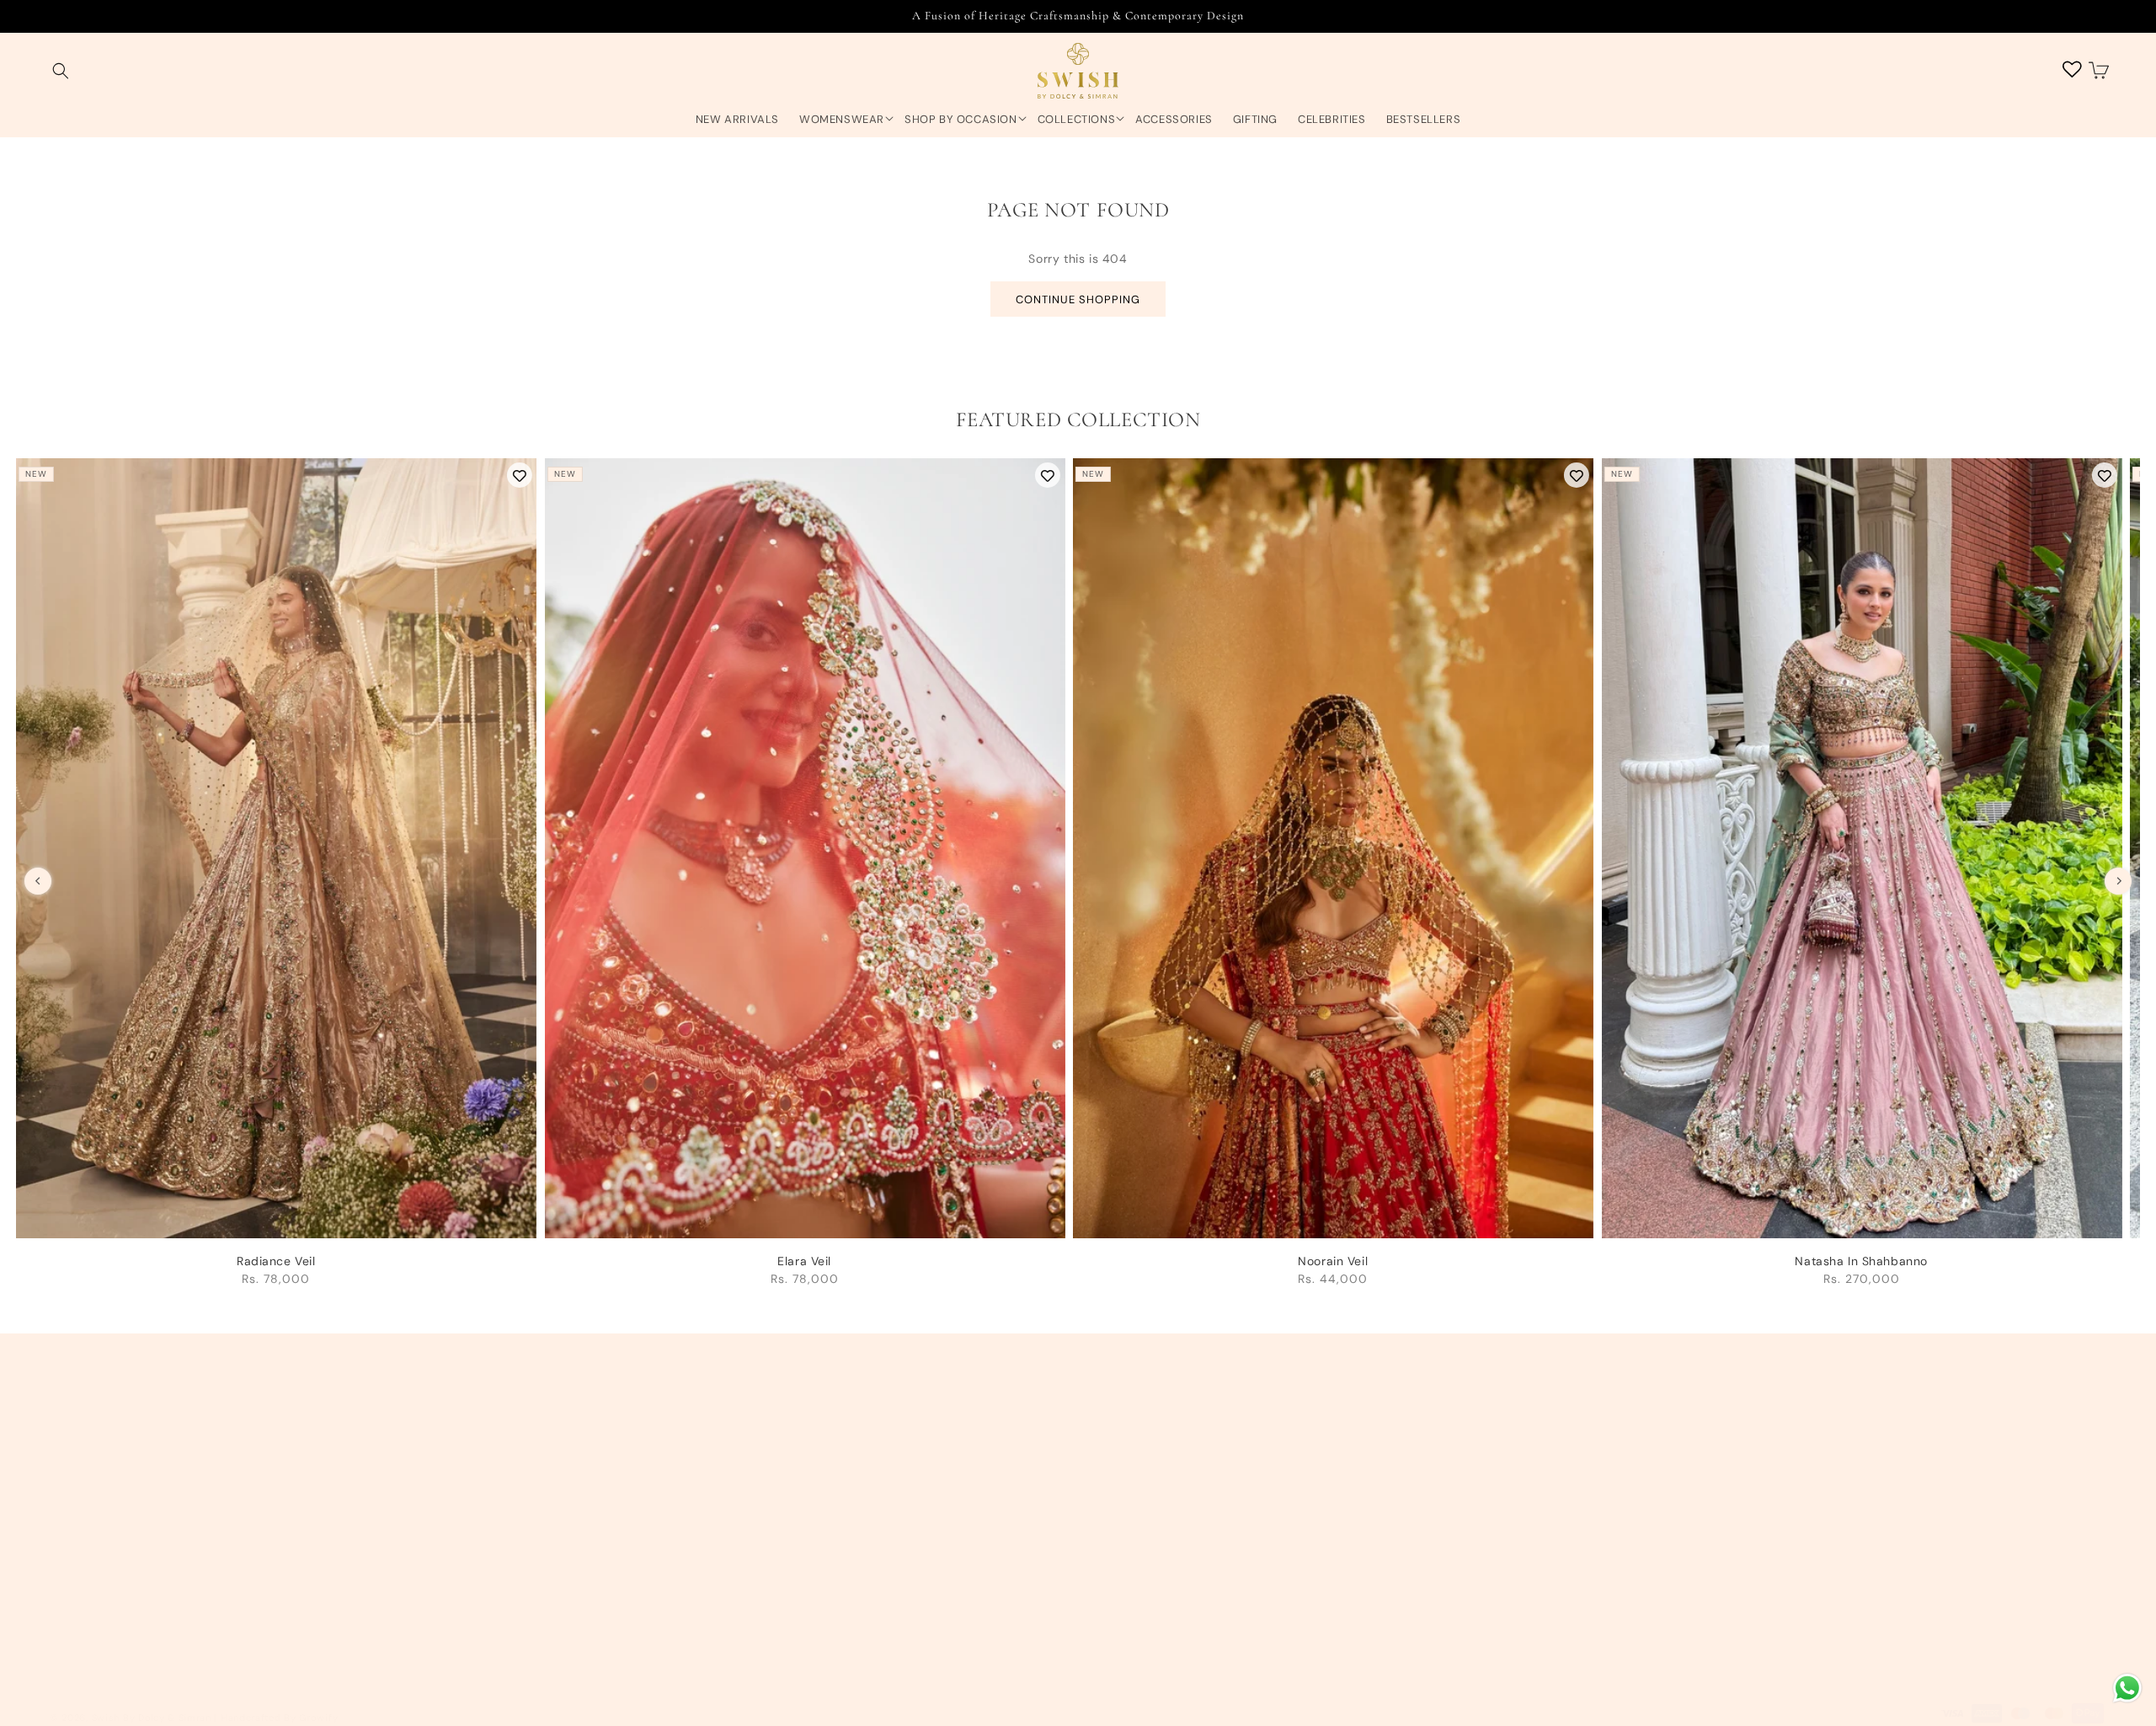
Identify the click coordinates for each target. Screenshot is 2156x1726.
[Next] (2118, 881)
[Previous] (38, 881)
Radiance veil (276, 1261)
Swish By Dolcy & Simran (152, 1718)
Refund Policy (777, 1562)
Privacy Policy (778, 1532)
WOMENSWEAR (842, 120)
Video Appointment (107, 1532)
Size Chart (767, 1591)
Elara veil (804, 1261)
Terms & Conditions (795, 1443)
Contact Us (83, 1472)
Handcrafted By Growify (279, 1718)
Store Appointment (106, 1503)
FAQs (751, 1621)
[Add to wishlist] (520, 475)
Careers (74, 1621)
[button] (61, 71)
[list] (1078, 880)
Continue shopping (1078, 299)
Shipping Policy (782, 1472)
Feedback (80, 1650)
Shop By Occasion (961, 120)
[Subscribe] (2086, 1512)
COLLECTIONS (1077, 120)
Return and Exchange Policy (819, 1503)
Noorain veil (1333, 1261)
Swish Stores (88, 1562)
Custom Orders (96, 1591)
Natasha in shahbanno (1861, 1261)
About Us (77, 1443)
